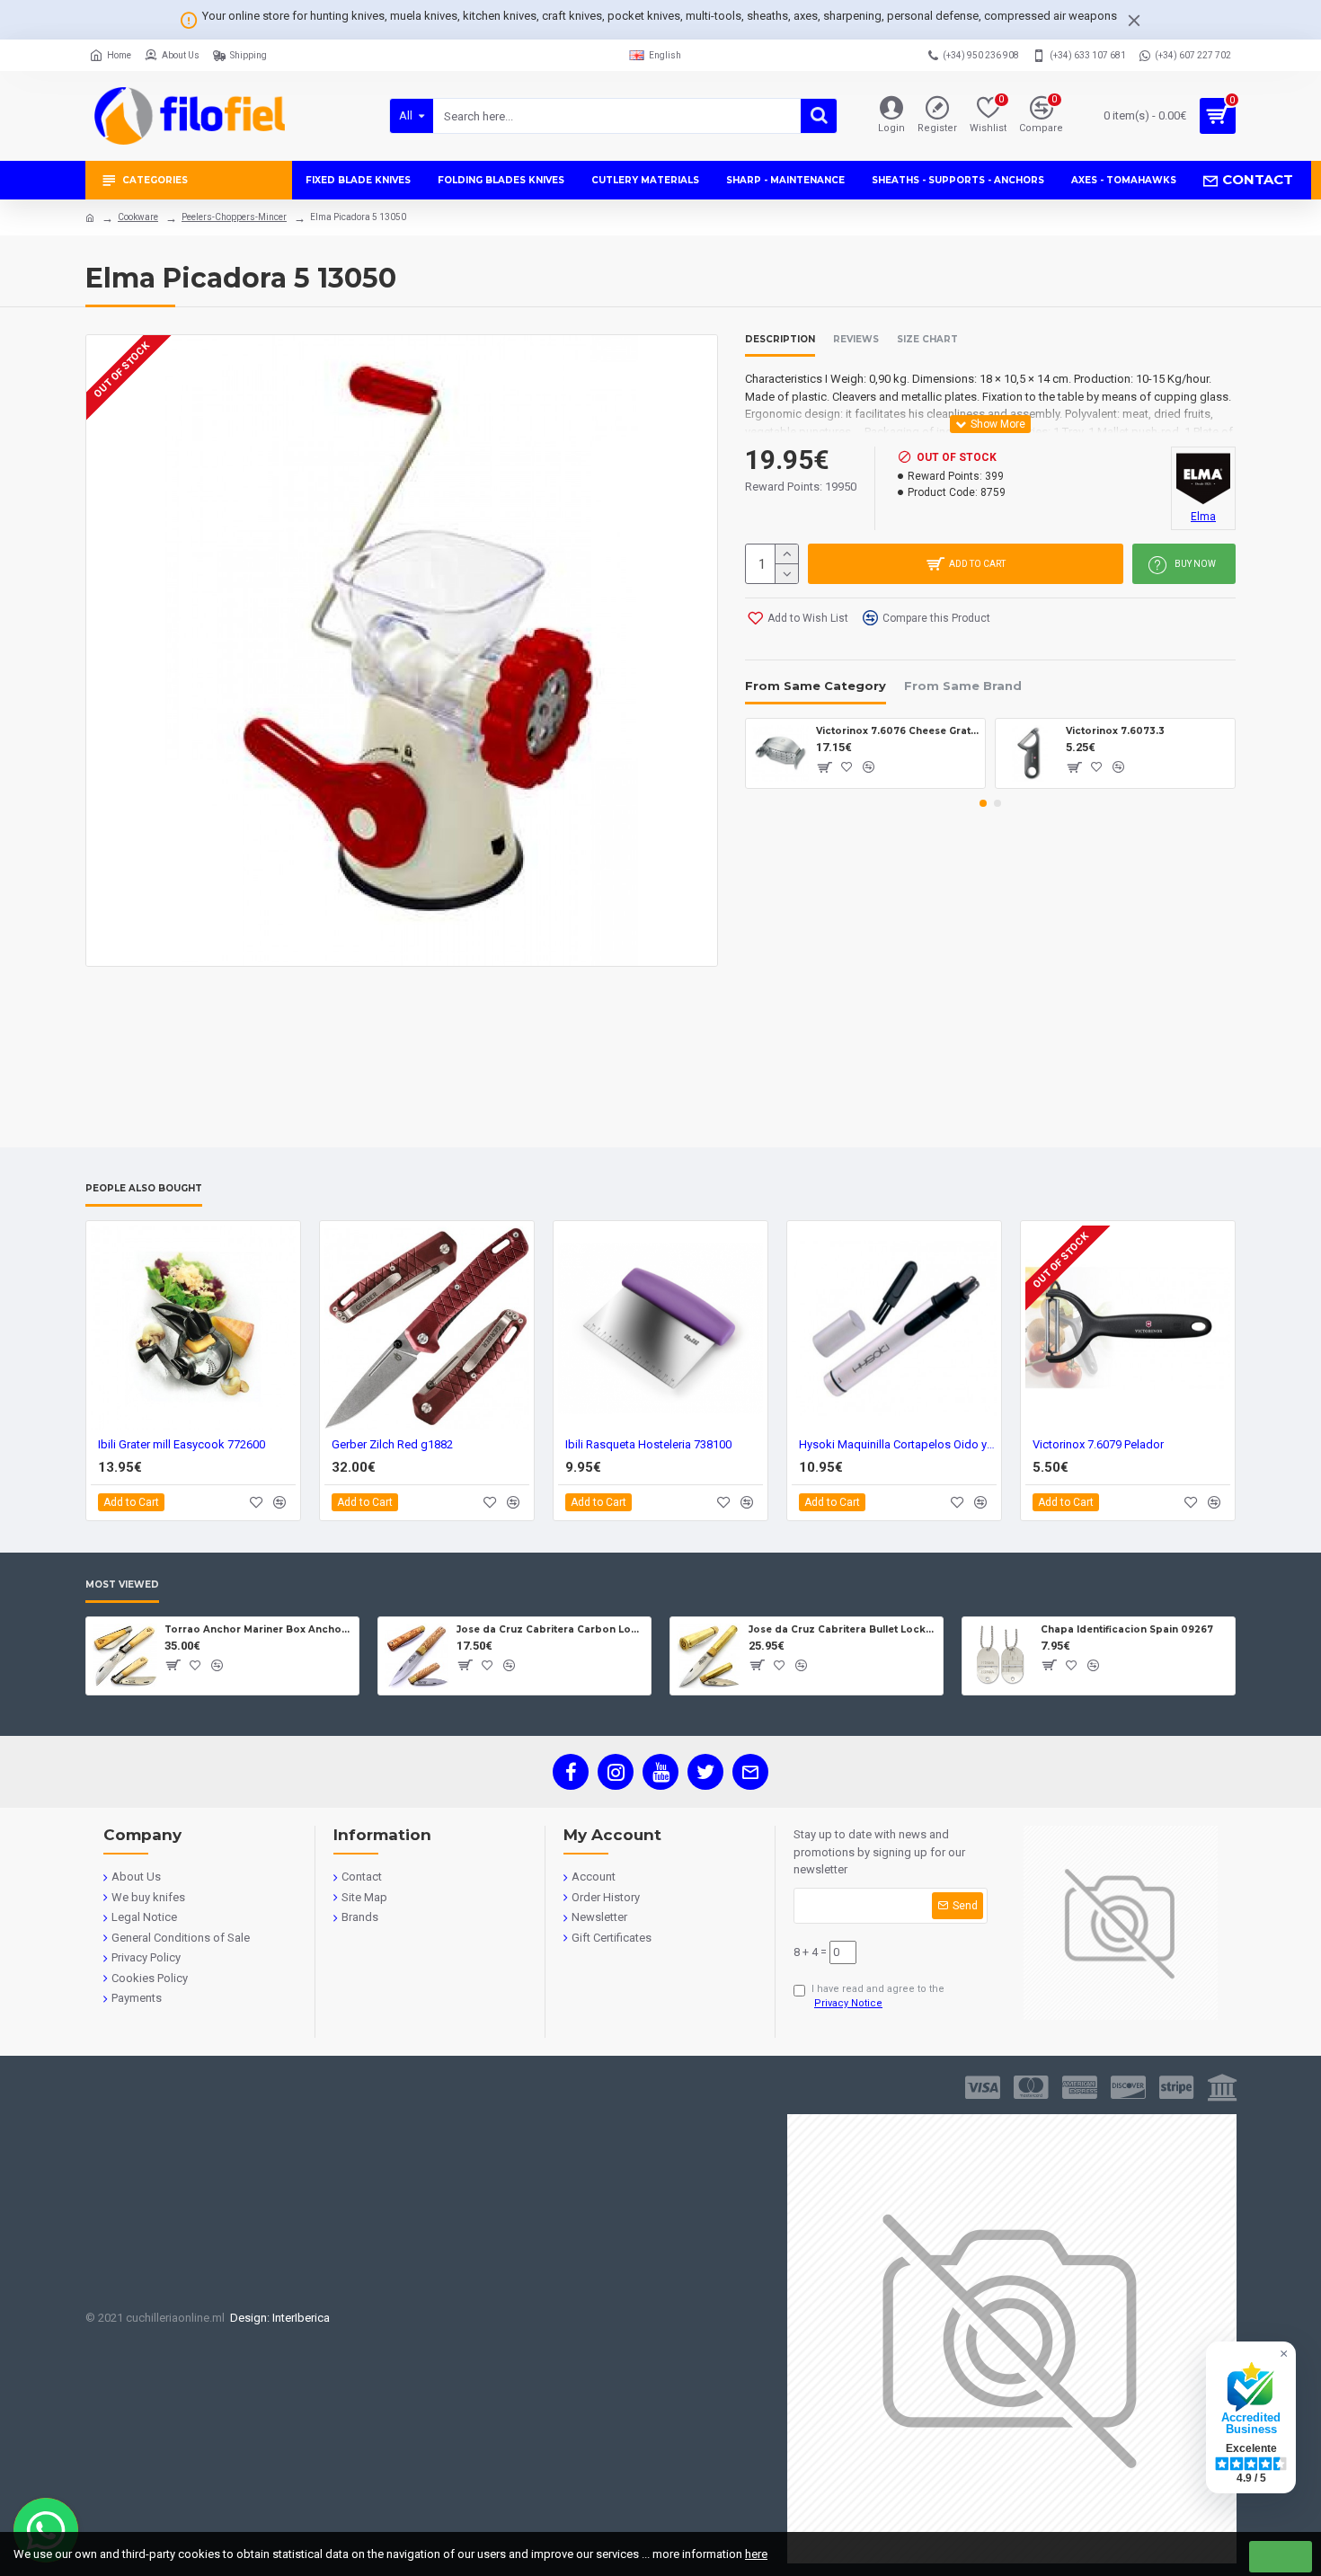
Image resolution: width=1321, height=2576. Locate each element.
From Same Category (816, 686)
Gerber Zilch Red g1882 (392, 1444)
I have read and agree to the (878, 1996)
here (756, 2554)
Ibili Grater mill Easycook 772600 (182, 1444)
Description (780, 340)
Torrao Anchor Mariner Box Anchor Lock (258, 1629)
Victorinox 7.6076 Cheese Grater (897, 731)
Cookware (138, 217)
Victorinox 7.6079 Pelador (1098, 1444)
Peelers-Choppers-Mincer (234, 217)
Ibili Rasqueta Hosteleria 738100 (648, 1444)
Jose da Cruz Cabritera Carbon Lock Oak (550, 1629)
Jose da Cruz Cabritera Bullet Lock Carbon (842, 1629)
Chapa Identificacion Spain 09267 (1127, 1629)
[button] (983, 803)
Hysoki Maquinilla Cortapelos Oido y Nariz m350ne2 (898, 1444)
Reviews (856, 340)
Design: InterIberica (277, 2318)
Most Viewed (122, 1585)
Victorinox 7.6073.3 (1115, 731)
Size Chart (927, 340)
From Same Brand (963, 686)
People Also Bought (144, 1189)
